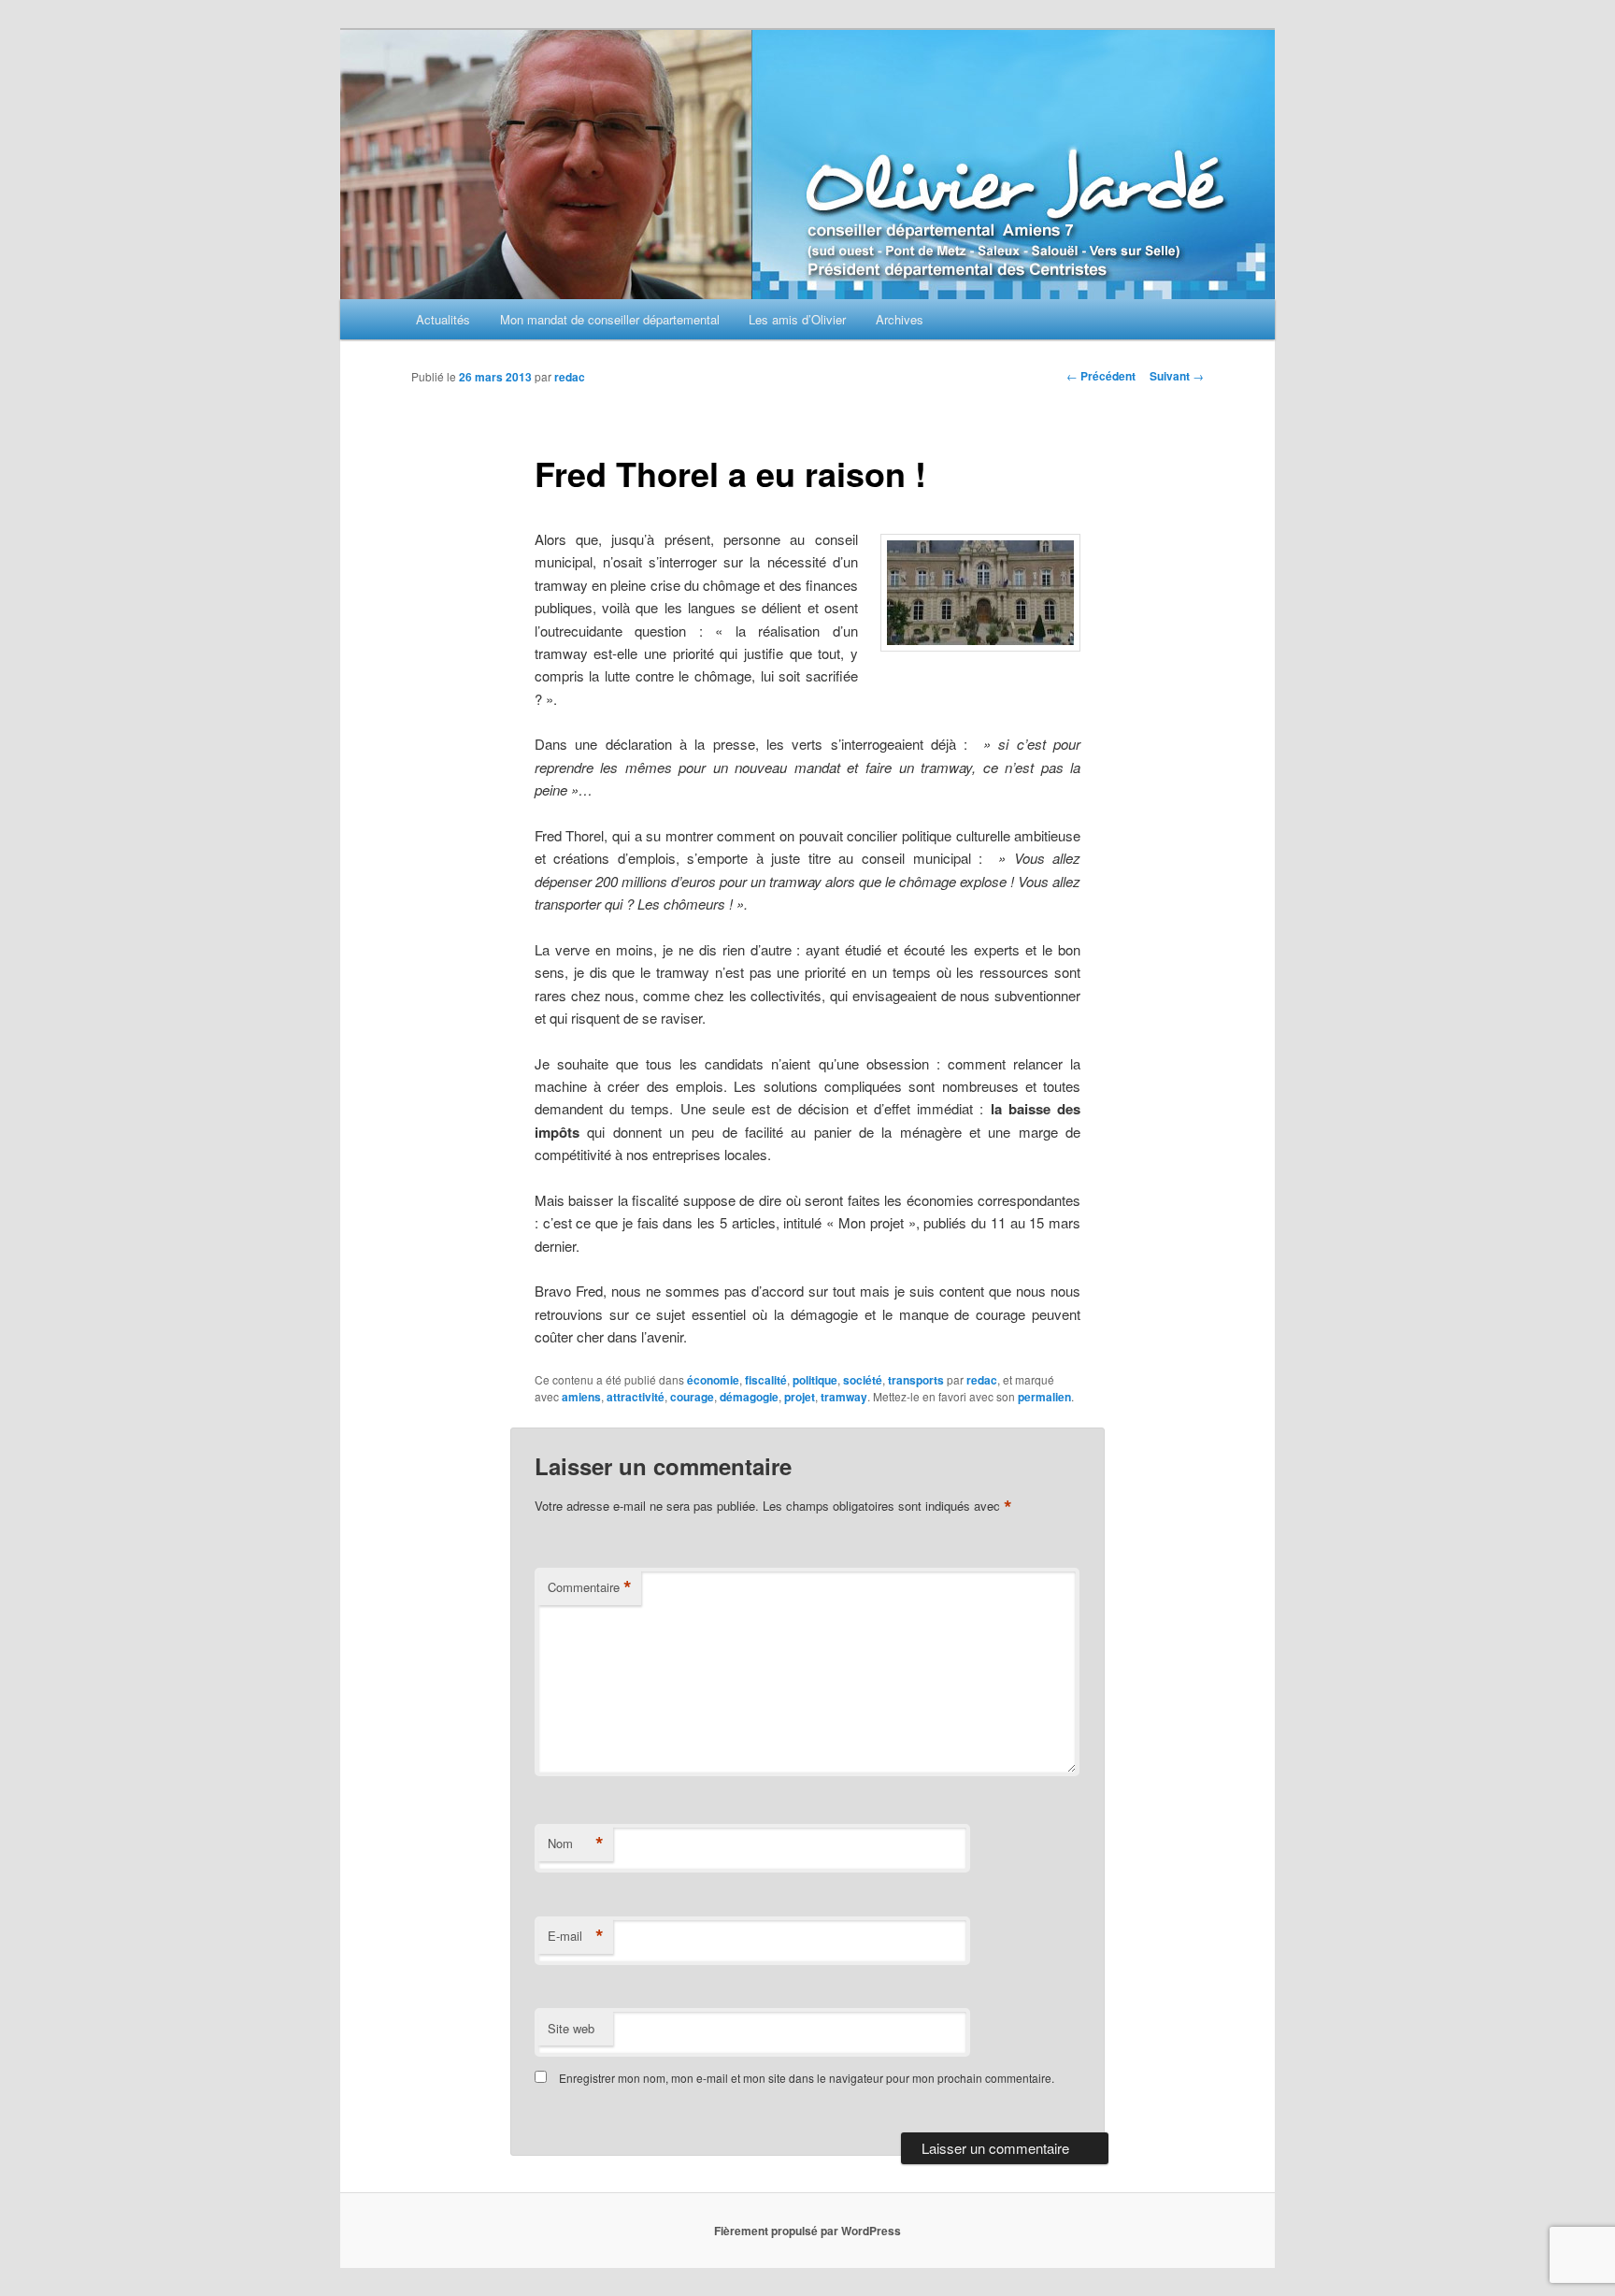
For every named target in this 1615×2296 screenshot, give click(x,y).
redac (570, 377)
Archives (900, 319)
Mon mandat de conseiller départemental (610, 319)
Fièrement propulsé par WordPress (807, 2231)
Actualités (443, 319)
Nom (576, 1844)
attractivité (636, 1397)
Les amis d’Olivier (797, 319)
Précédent (1101, 376)
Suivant (1177, 376)
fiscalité (766, 1380)
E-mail (576, 1936)
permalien (1044, 1397)
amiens (581, 1397)
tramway (844, 1397)
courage (692, 1397)
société (863, 1380)
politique (815, 1380)
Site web (571, 2028)
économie (713, 1380)
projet (800, 1397)
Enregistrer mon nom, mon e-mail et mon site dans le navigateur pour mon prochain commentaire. (807, 2078)
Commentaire (590, 1587)
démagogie (749, 1397)
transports (916, 1380)
